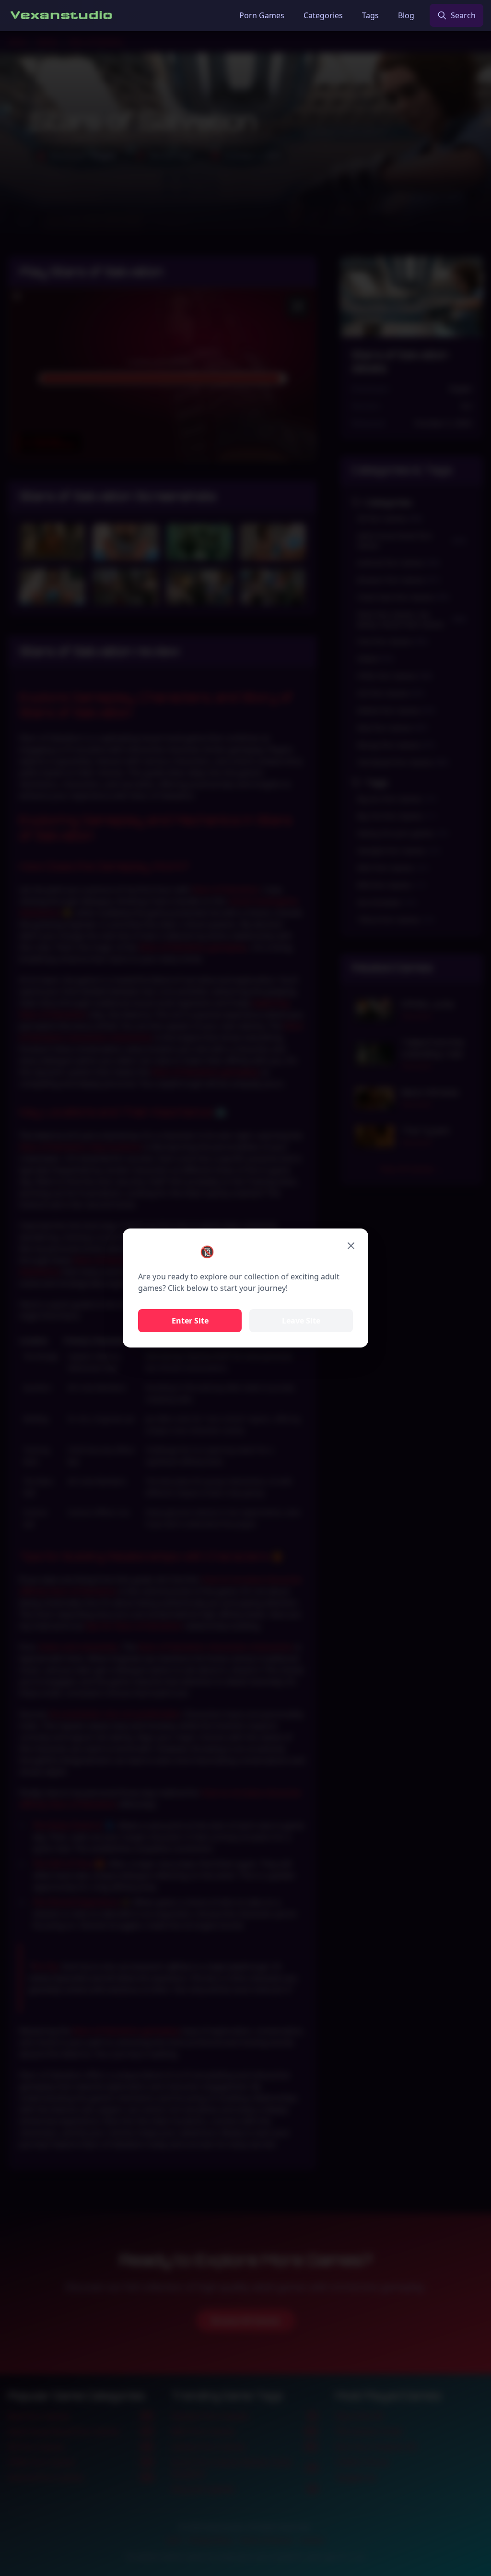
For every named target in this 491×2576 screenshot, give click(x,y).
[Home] (62, 15)
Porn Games (262, 15)
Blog (406, 15)
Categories (323, 15)
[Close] (351, 1246)
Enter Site (190, 1321)
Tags (370, 15)
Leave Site (301, 1321)
